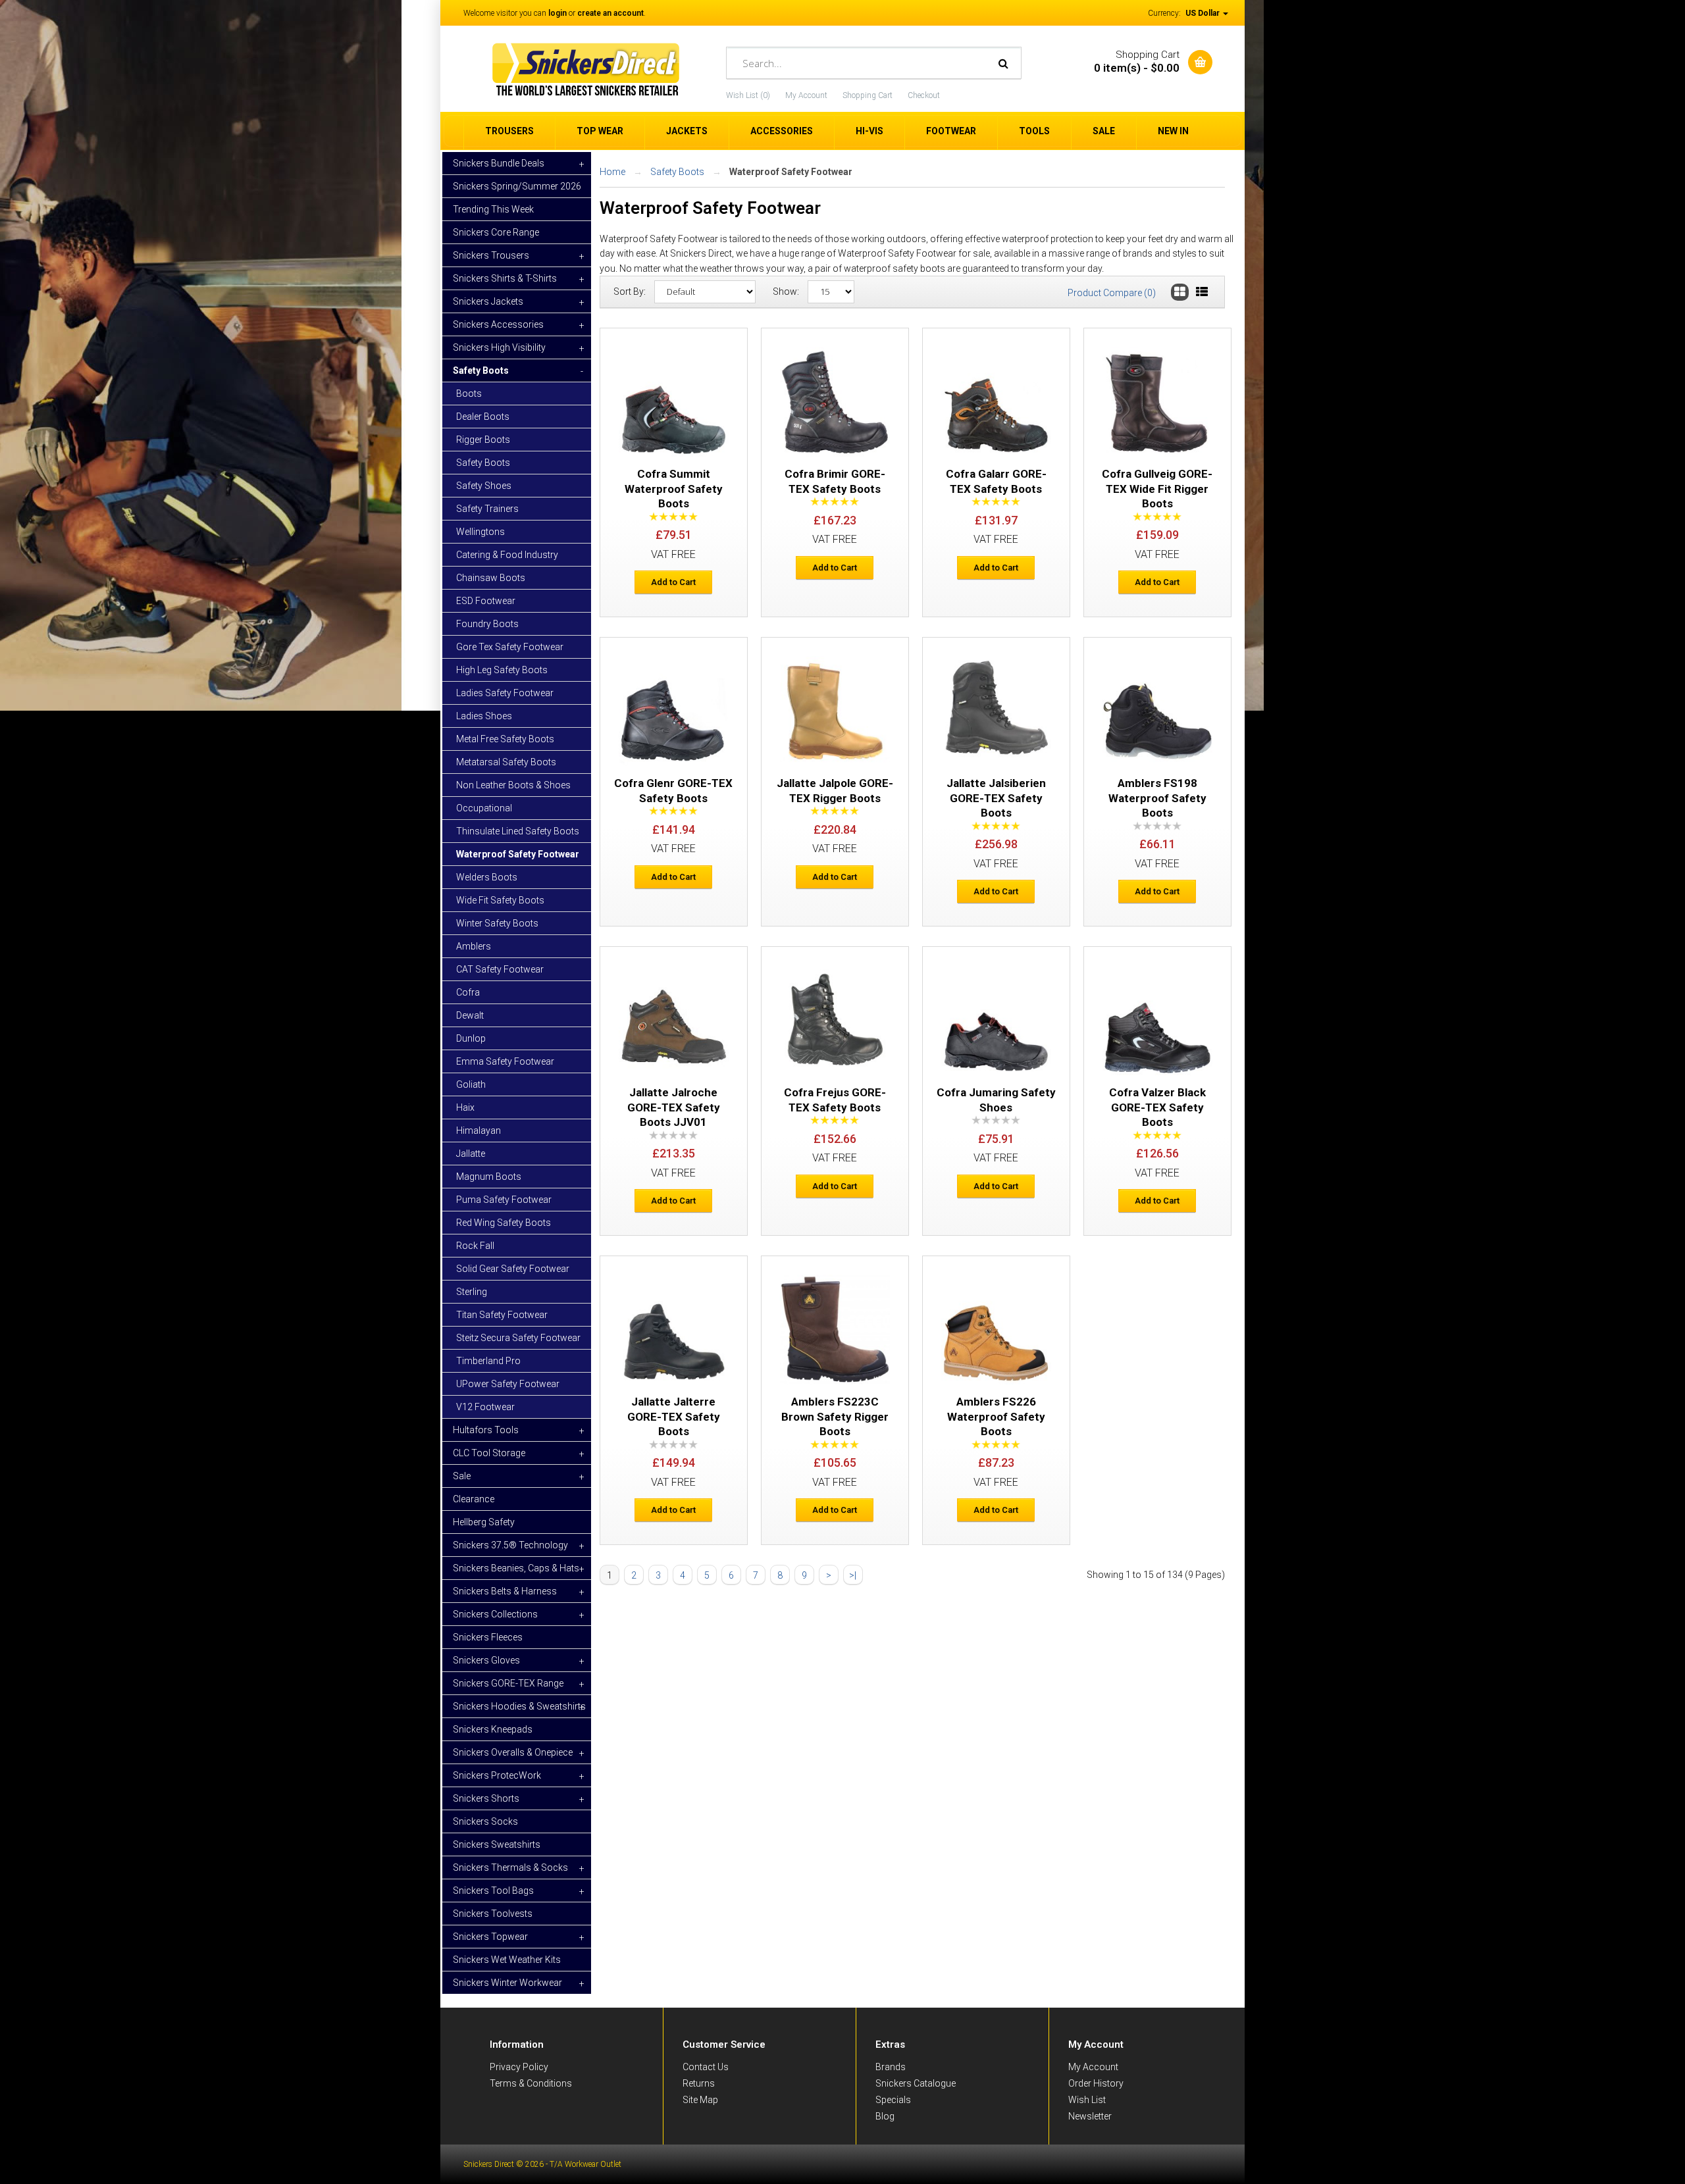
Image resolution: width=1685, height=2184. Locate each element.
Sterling (472, 1292)
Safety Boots (483, 463)
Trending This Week (493, 209)
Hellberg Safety (484, 1522)
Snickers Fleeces (488, 1637)
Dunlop (471, 1038)
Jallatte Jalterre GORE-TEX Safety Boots (674, 1416)
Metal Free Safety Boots (505, 739)
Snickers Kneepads (493, 1729)
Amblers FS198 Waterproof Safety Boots (1157, 798)
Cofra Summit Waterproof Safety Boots (674, 489)
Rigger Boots (483, 440)
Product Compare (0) (1112, 293)
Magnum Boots (489, 1177)
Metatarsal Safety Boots (506, 762)
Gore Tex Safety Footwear (510, 647)
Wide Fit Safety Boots (500, 900)
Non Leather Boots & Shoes (513, 785)
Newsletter (1090, 2116)
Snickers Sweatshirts (497, 1844)
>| (853, 1575)
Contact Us (706, 2067)
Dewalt (470, 1015)
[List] (1202, 292)
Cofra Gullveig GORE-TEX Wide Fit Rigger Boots (1157, 489)
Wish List (1087, 2100)
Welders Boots (487, 877)
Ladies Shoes (484, 716)
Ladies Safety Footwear (505, 693)
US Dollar (1204, 13)
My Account (806, 95)
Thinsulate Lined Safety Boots (518, 831)
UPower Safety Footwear (508, 1384)
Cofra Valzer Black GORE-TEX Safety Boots (1157, 1107)
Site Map (700, 2100)
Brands (891, 2067)
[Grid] (1180, 292)
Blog (885, 2116)
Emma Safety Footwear (505, 1061)
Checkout (924, 95)
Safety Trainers (487, 509)
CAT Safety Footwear (500, 969)
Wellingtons (480, 532)
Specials (893, 2100)
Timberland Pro (488, 1361)
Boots (469, 394)
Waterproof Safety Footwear (518, 854)
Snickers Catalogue (916, 2083)
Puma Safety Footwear (504, 1200)
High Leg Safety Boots (502, 670)
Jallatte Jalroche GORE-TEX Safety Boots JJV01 (674, 1107)
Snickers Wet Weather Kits (507, 1960)
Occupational (484, 808)
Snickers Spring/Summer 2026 (517, 186)
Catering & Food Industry (507, 555)
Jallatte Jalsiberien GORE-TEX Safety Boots (996, 798)
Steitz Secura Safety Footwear (518, 1338)
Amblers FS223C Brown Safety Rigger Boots (835, 1416)
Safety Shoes (484, 486)
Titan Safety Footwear (502, 1315)
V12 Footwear (485, 1407)
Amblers (474, 946)
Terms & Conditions (531, 2083)
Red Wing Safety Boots (504, 1223)
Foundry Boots (487, 624)
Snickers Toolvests (493, 1914)
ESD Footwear (486, 601)
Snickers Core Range (496, 232)
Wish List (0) (748, 95)
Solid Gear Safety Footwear (513, 1269)
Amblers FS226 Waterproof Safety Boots (996, 1416)
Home (612, 172)
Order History (1096, 2083)
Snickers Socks (485, 1821)
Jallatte (471, 1154)
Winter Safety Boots (497, 923)
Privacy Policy (519, 2067)
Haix (465, 1107)
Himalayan (479, 1130)
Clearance (474, 1499)
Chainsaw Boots (491, 578)
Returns (699, 2083)
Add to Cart (673, 582)
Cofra (468, 992)
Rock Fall (475, 1246)
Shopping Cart (868, 95)
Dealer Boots (483, 417)
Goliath (471, 1084)
